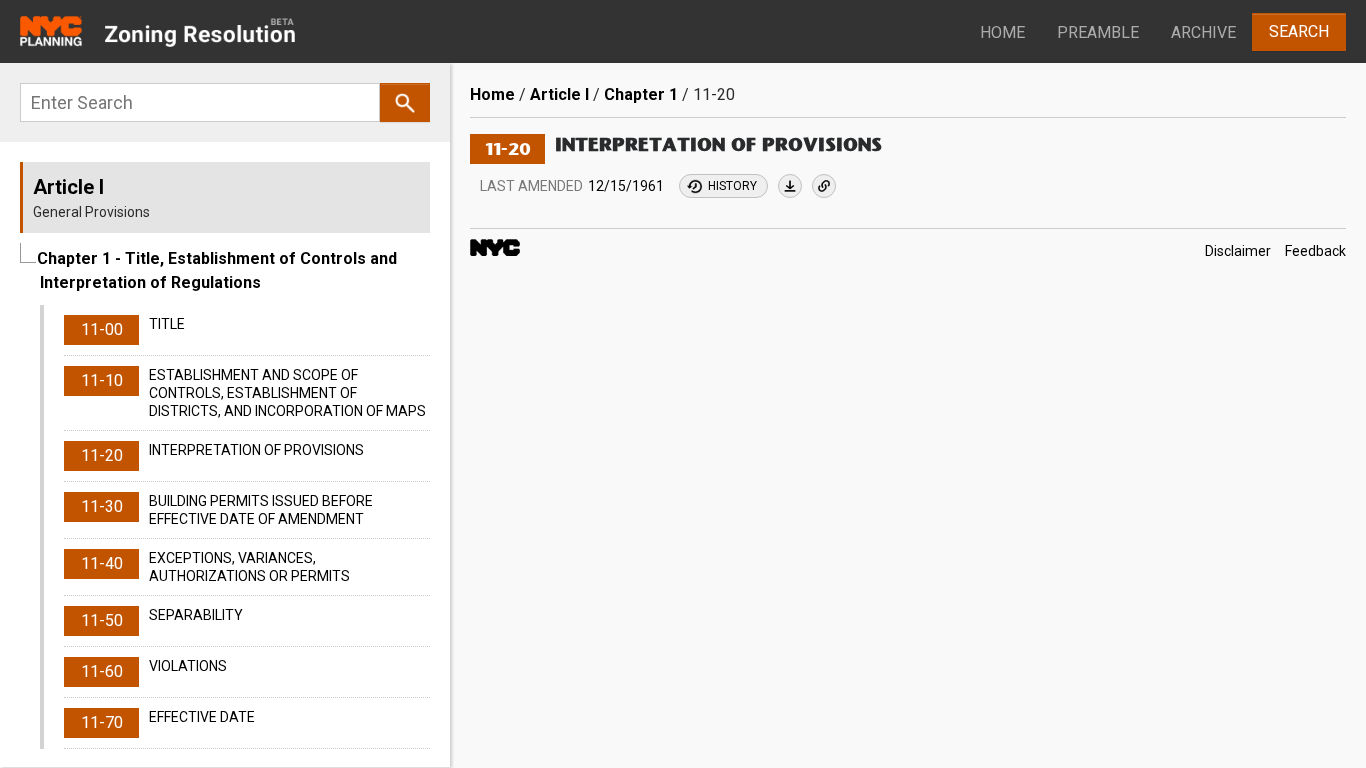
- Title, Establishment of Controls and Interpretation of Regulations (217, 270)
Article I (559, 94)
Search (1299, 31)
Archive (1203, 32)
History (732, 186)
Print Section (790, 186)
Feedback (1315, 251)
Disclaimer (1238, 251)
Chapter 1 (641, 94)
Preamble (1098, 32)
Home (1002, 32)
